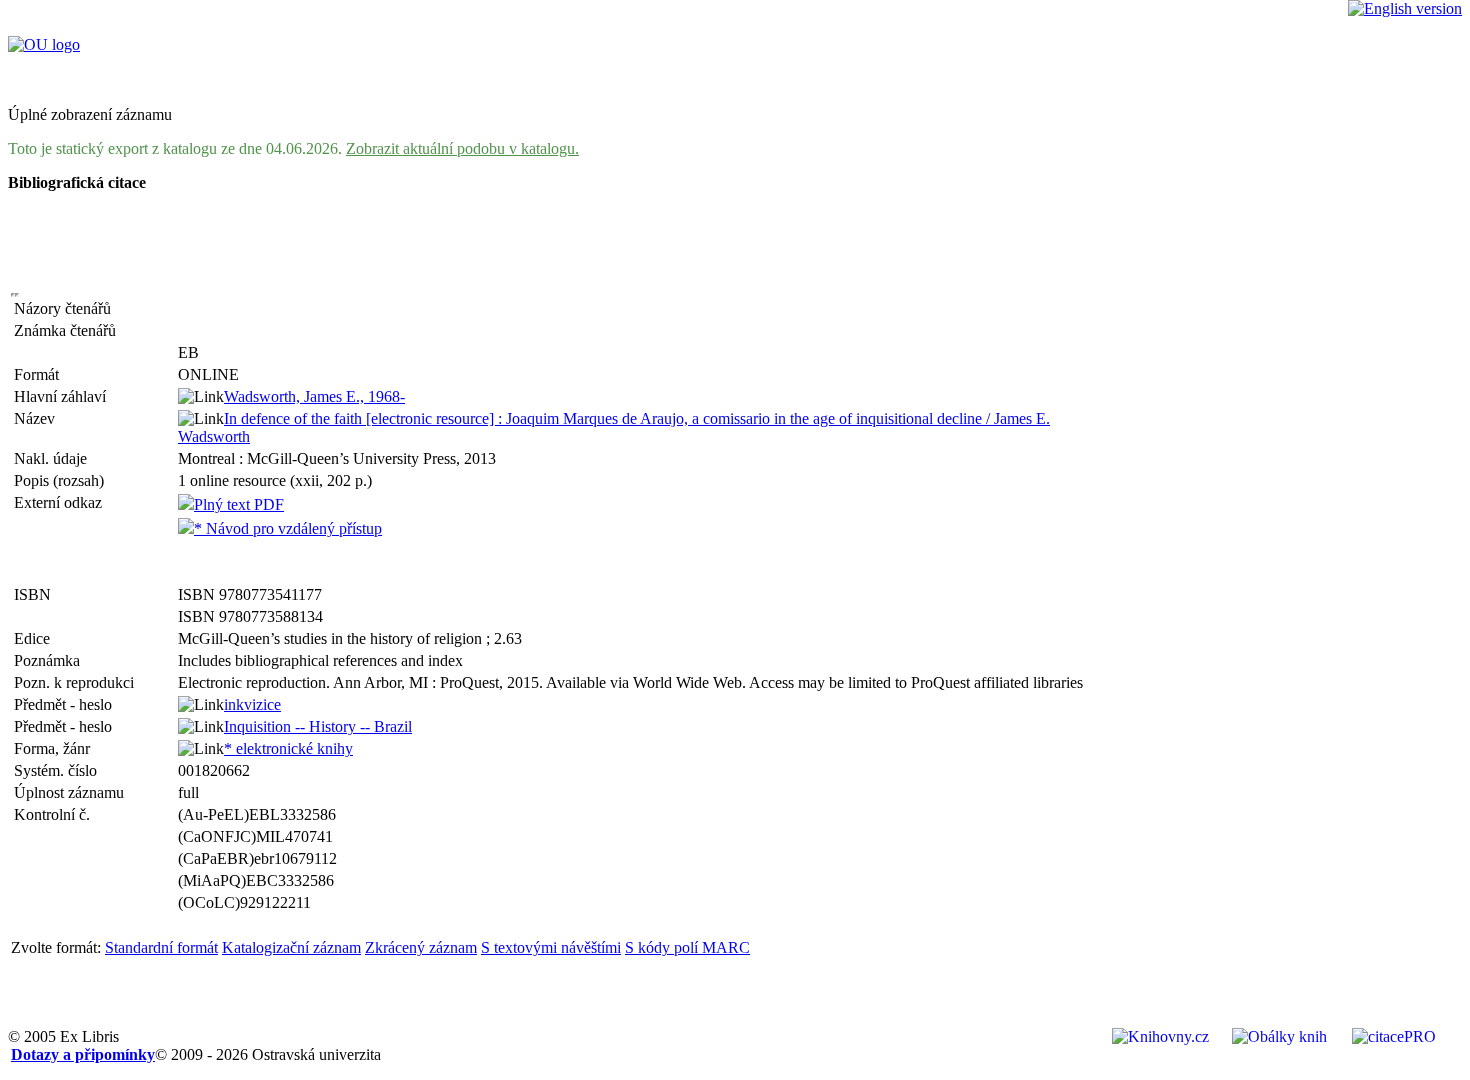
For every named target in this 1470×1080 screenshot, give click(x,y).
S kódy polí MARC (687, 947)
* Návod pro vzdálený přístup (288, 528)
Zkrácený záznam (421, 947)
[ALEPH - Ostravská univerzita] (44, 44)
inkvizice (252, 704)
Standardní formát (161, 947)
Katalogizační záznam (291, 947)
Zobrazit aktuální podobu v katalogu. (462, 148)
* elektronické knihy (288, 748)
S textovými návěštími (551, 947)
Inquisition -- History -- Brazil (318, 726)
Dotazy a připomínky (83, 1054)
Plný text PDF (239, 504)
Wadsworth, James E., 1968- (314, 396)
